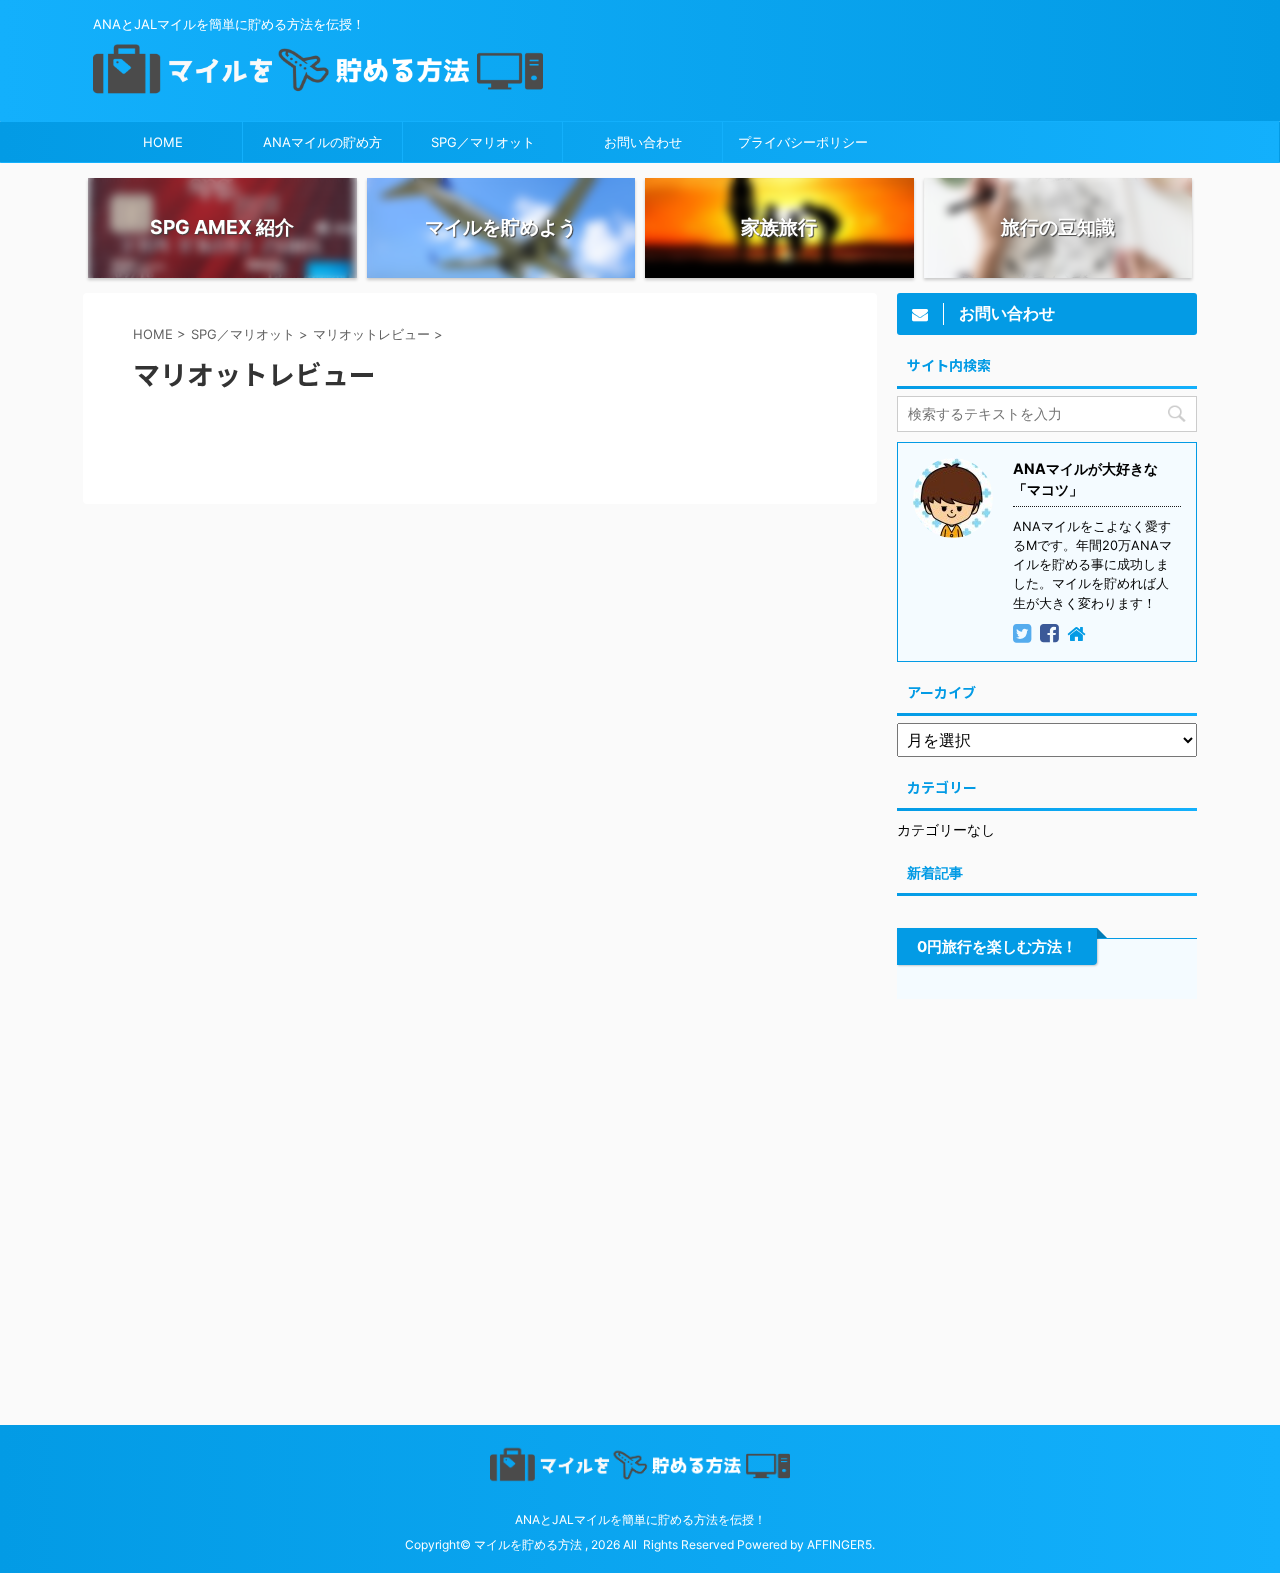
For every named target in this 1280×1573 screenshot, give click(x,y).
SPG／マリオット (483, 142)
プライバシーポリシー (803, 142)
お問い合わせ (643, 142)
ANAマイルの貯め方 (322, 142)
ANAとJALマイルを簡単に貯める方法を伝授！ (640, 1519)
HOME (163, 142)
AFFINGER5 (839, 1544)
